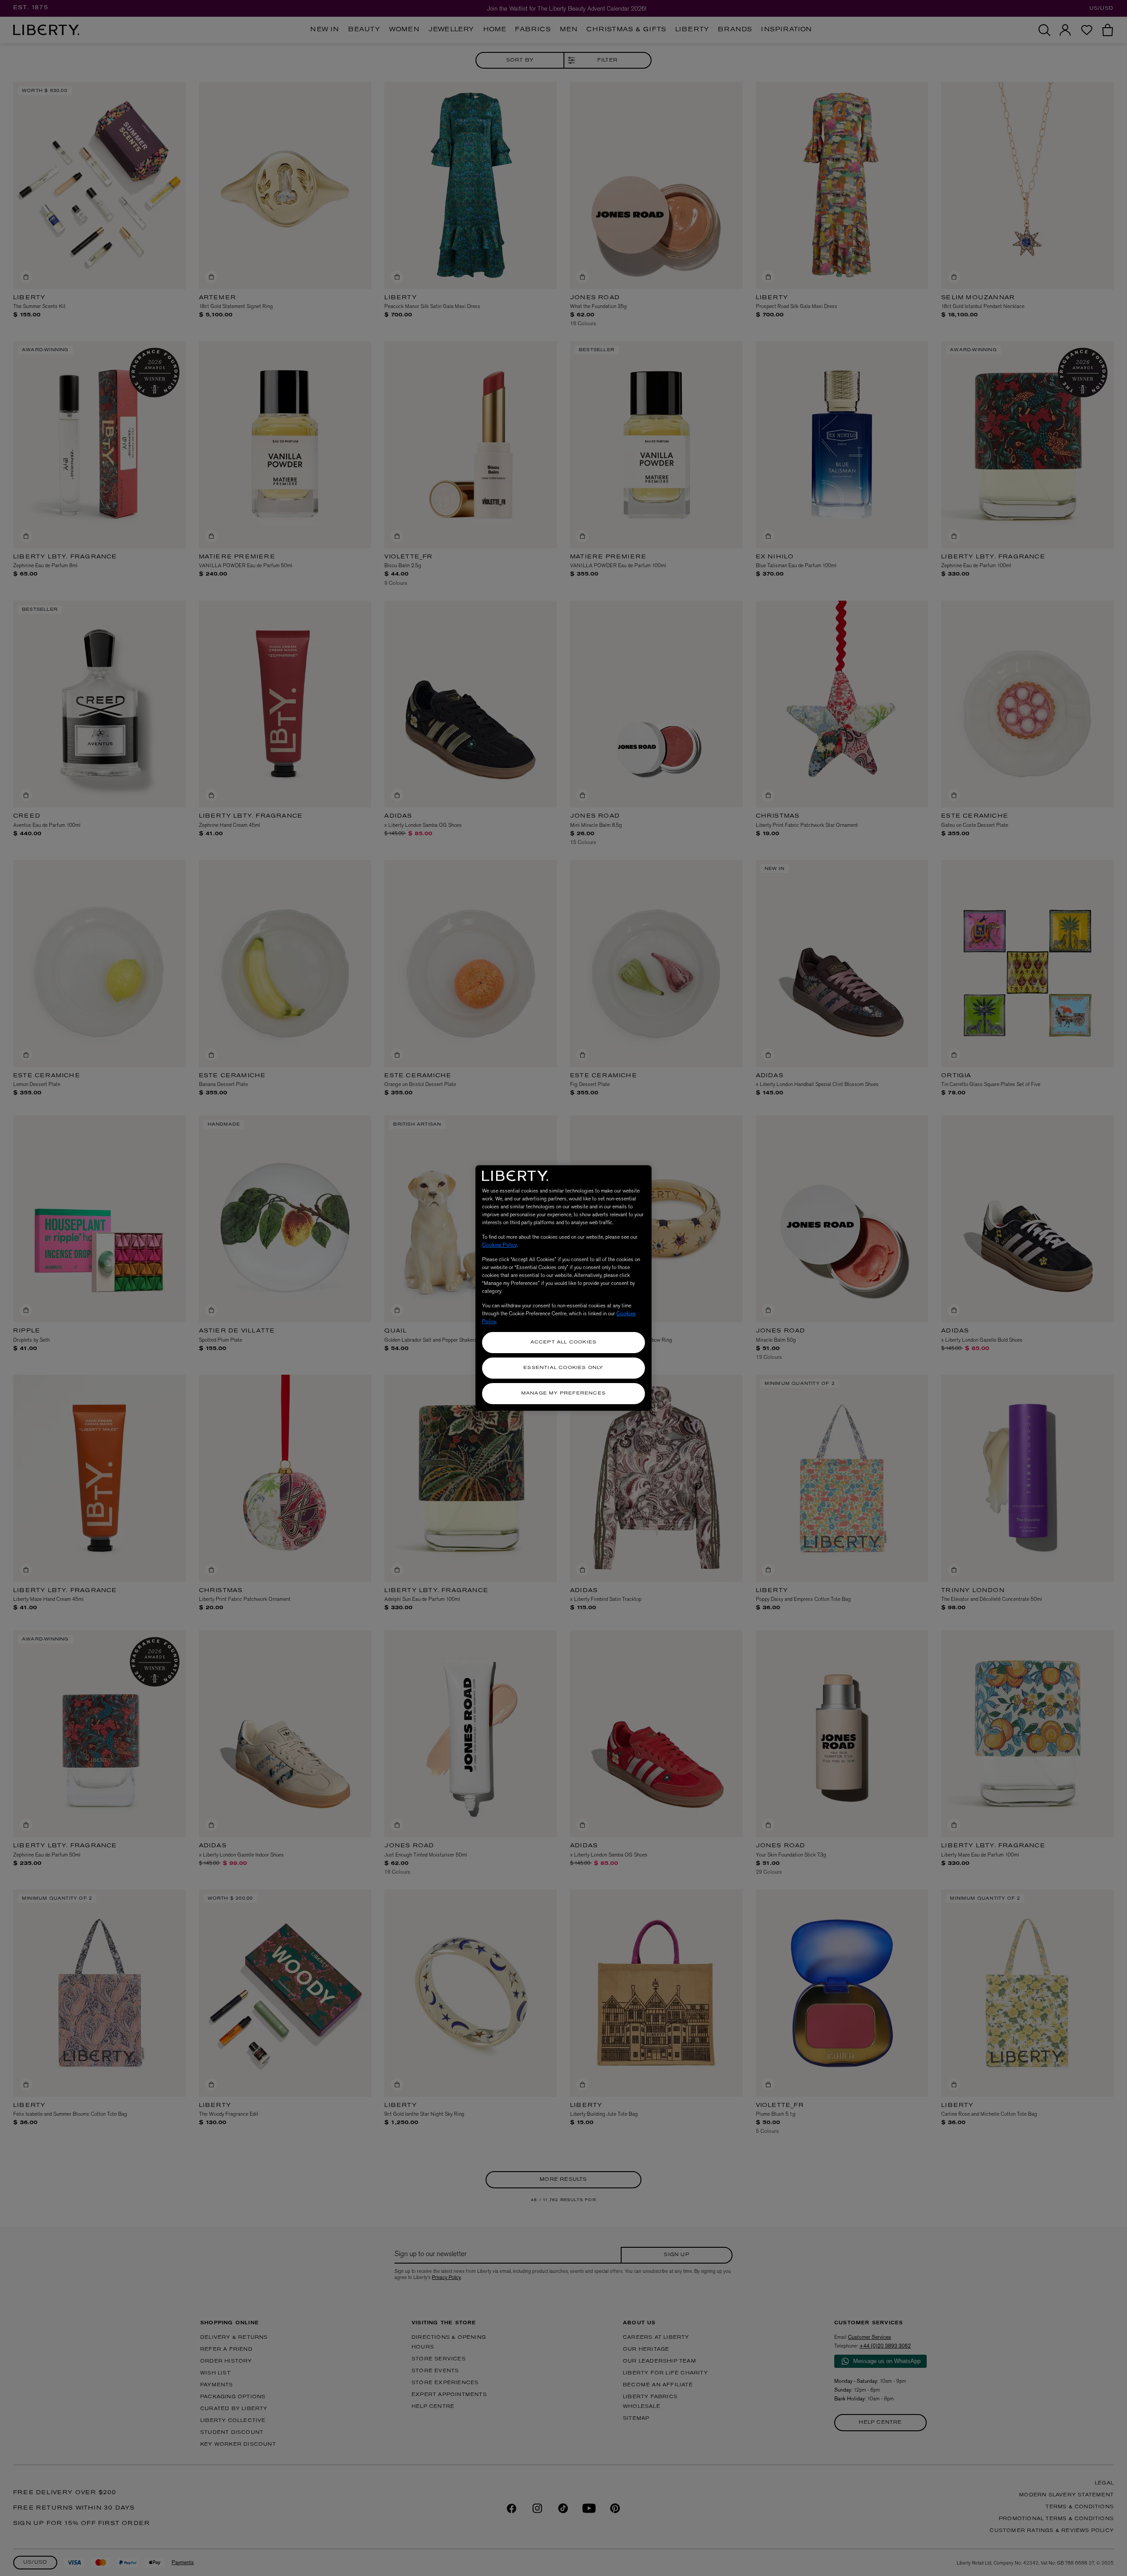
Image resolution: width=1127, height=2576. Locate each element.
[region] (563, 1288)
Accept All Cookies (564, 1342)
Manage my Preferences (563, 1393)
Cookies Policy (499, 1245)
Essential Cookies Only (563, 1368)
